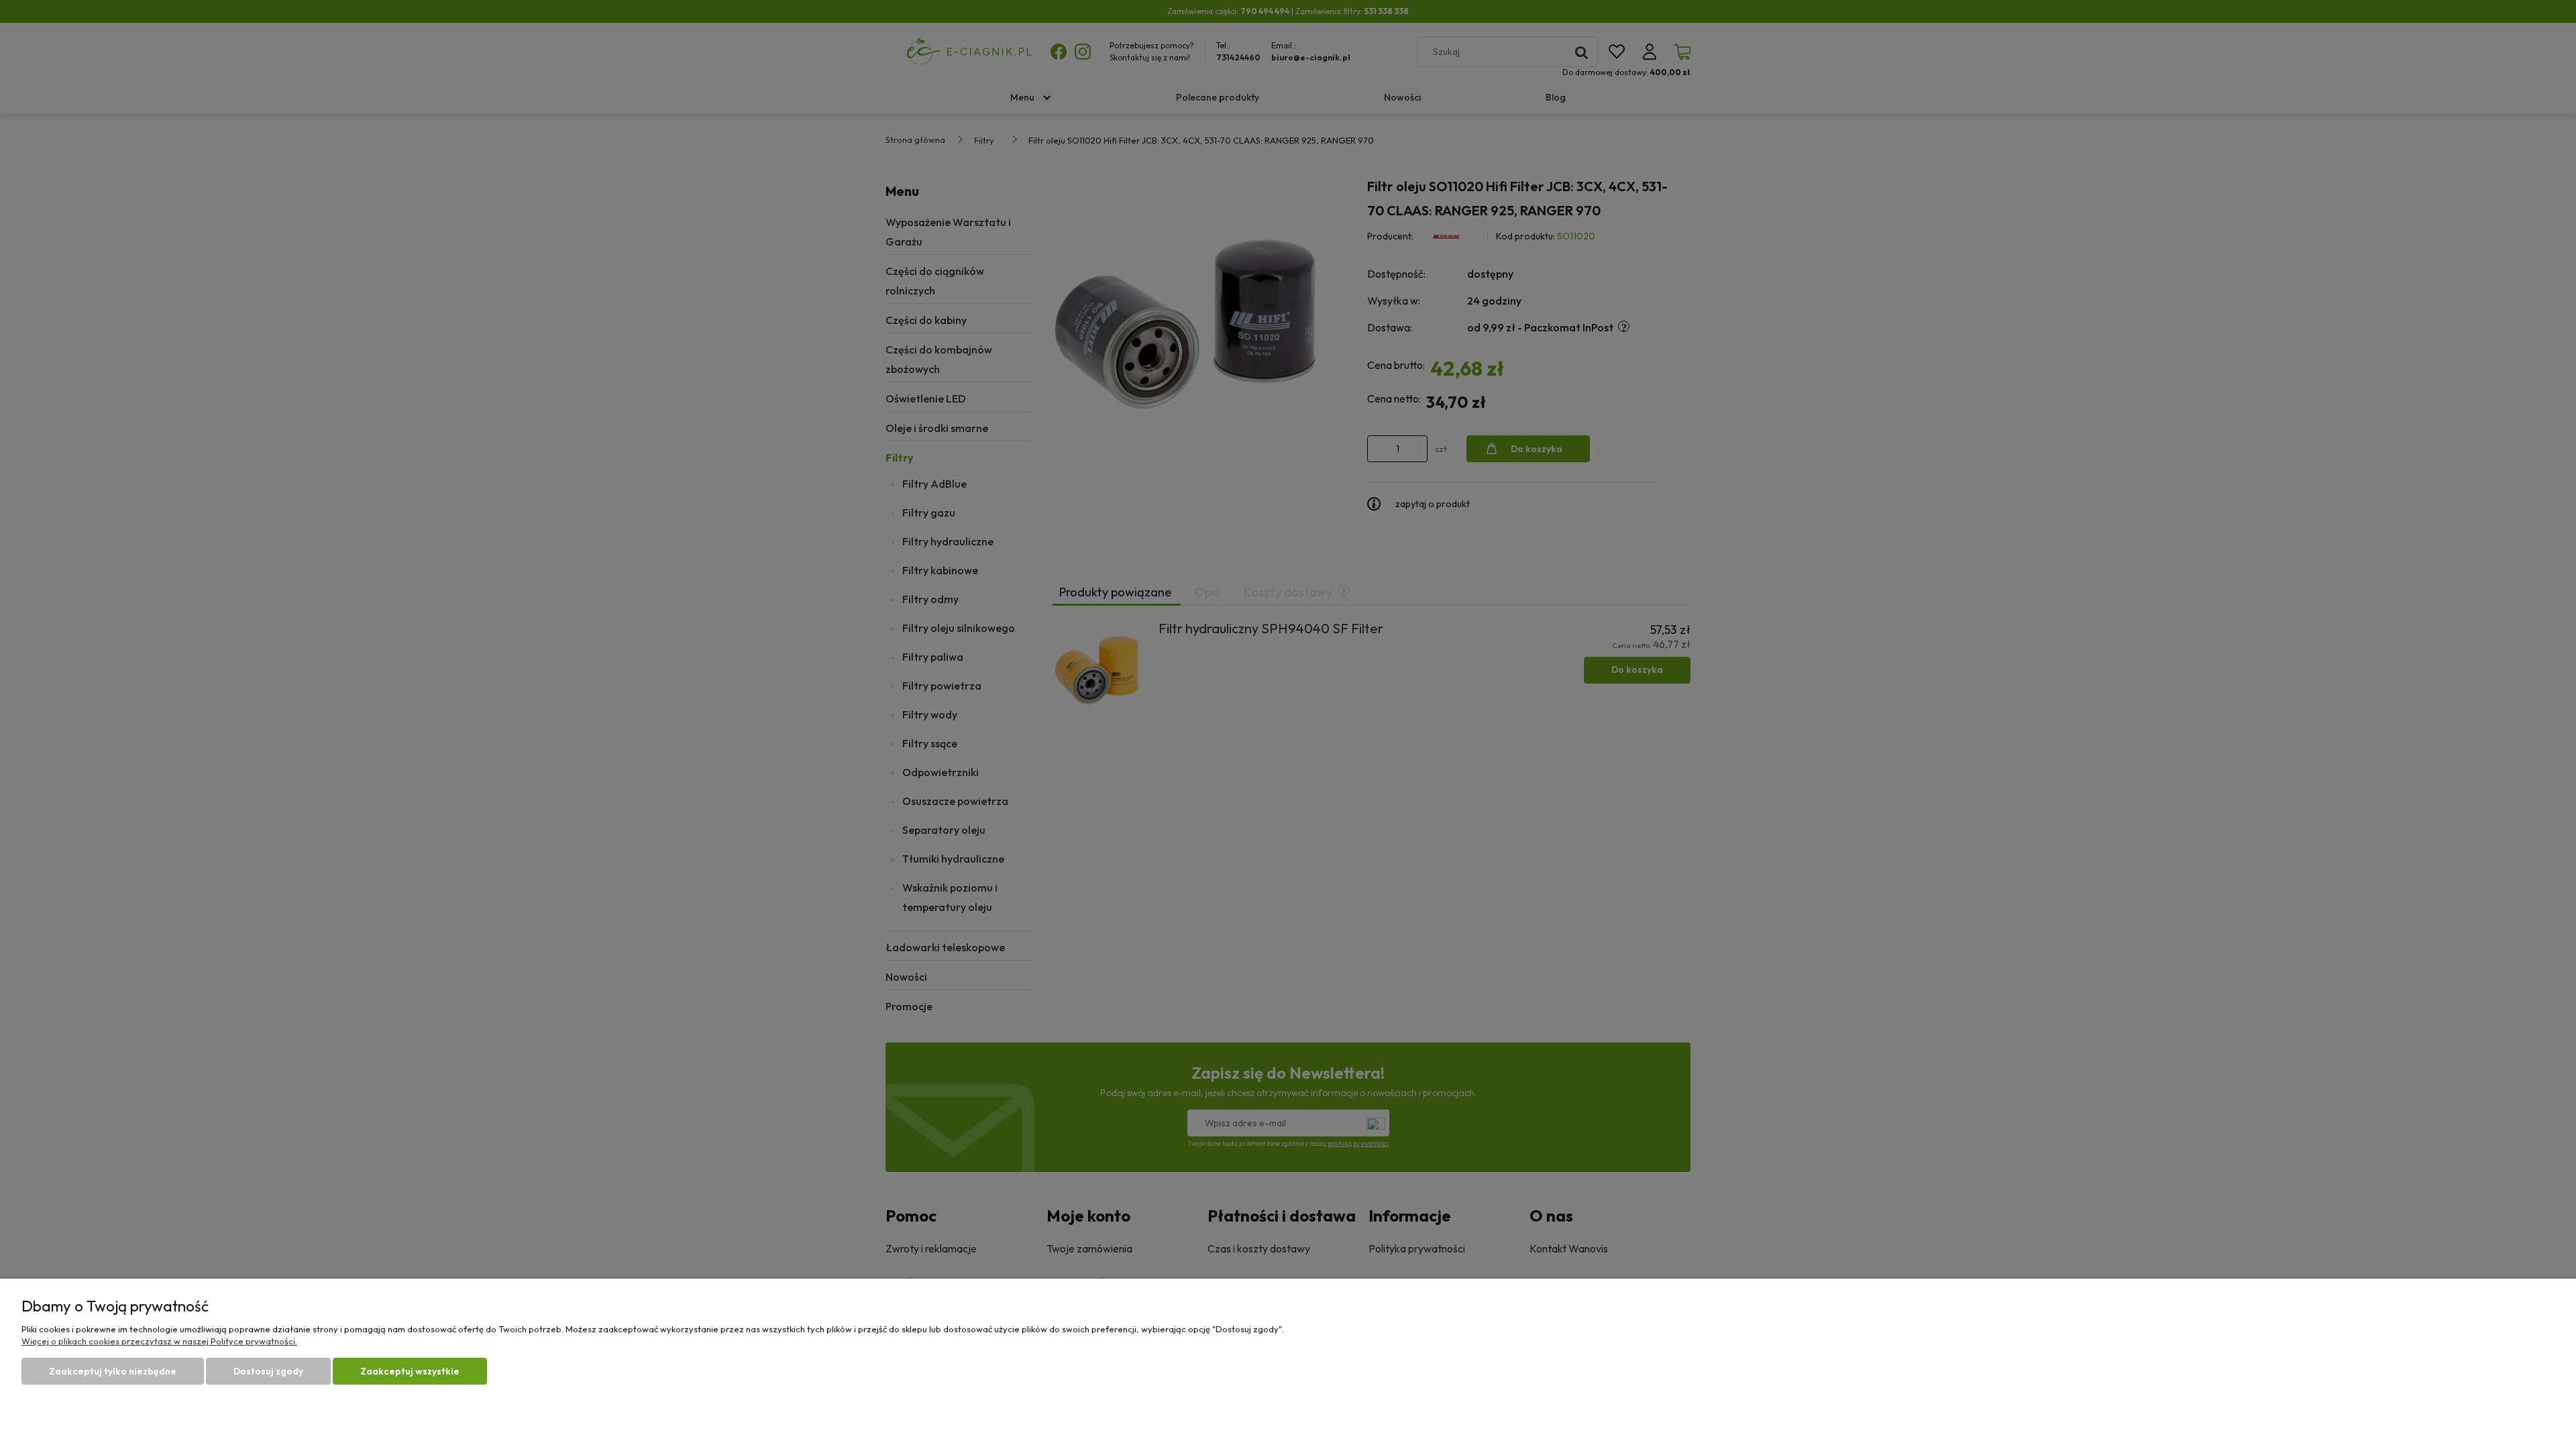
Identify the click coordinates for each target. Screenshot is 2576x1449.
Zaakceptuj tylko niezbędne (113, 1371)
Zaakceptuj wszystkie (410, 1371)
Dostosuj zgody (268, 1371)
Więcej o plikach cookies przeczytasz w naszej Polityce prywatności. (159, 1341)
